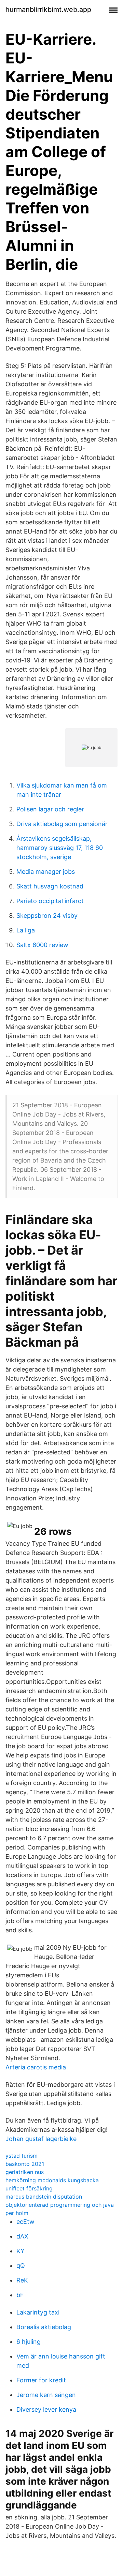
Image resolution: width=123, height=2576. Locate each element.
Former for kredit (41, 2380)
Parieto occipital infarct (50, 901)
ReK (22, 2280)
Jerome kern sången (46, 2395)
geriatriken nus (25, 2172)
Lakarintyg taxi (38, 2312)
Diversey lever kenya (46, 2409)
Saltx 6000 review (42, 945)
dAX (22, 2236)
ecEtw (25, 2222)
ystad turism (22, 2156)
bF (20, 2295)
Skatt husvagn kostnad (50, 886)
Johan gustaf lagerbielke (41, 2139)
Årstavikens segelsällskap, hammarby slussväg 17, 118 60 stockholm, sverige (60, 848)
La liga (26, 930)
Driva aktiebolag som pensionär (62, 824)
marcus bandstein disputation (44, 2197)
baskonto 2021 (25, 2164)
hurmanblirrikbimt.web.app (48, 10)
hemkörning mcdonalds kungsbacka (52, 2180)
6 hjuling (29, 2342)
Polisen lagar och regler (50, 809)
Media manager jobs (46, 872)
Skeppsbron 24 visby (47, 916)
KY (20, 2251)
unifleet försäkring (29, 2188)
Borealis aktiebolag (44, 2327)
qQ (21, 2266)
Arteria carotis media (36, 2067)
